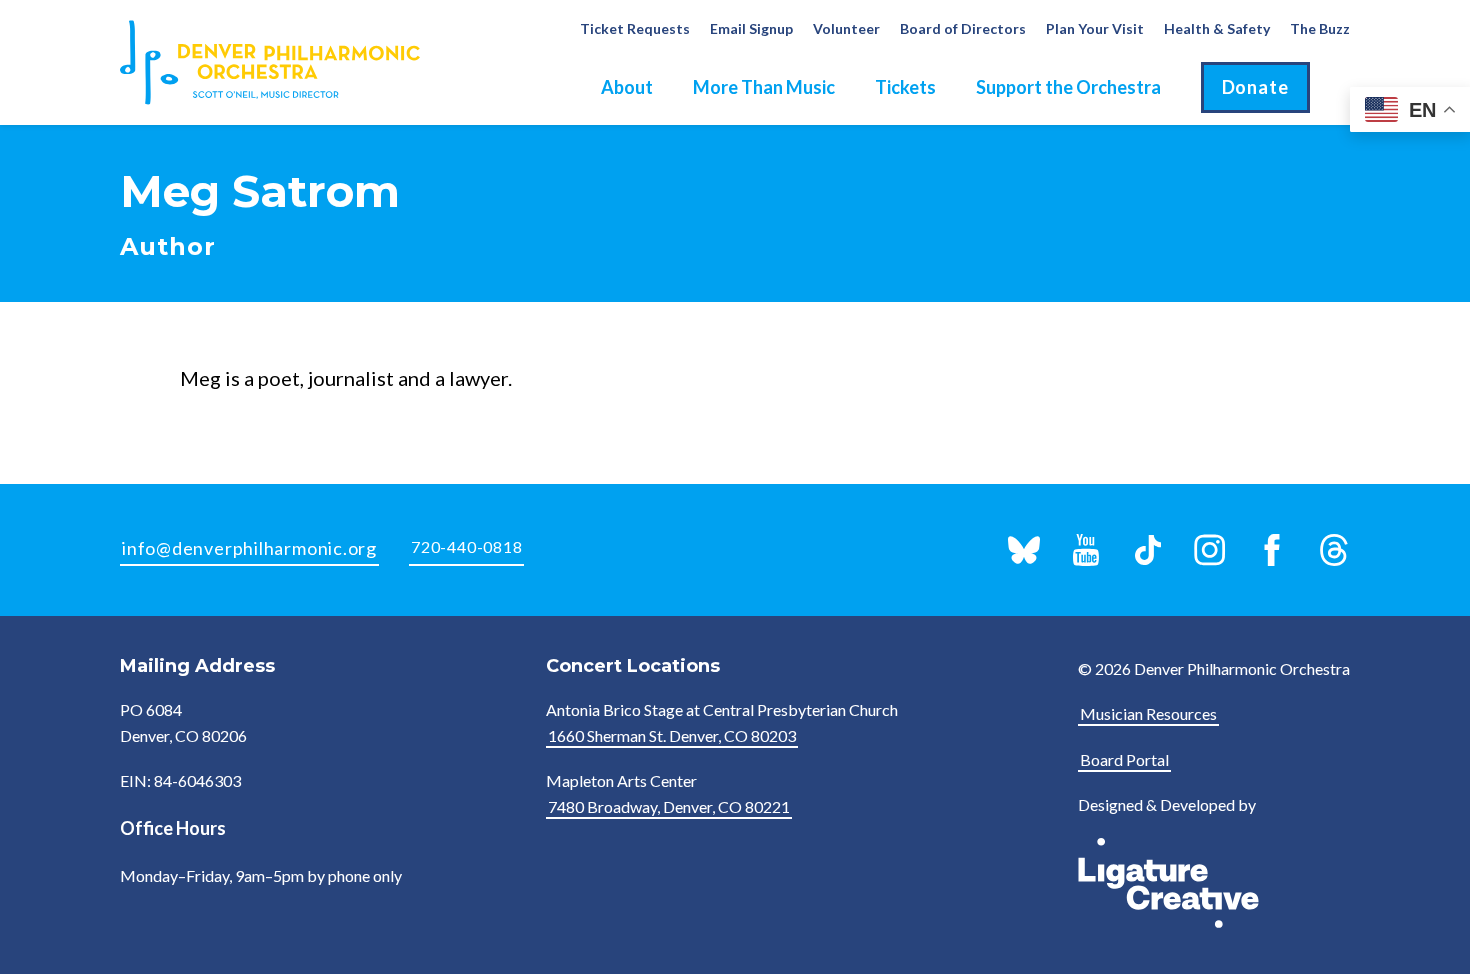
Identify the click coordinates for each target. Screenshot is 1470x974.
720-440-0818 (466, 546)
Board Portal (1124, 759)
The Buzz (1320, 28)
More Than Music (764, 87)
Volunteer (846, 28)
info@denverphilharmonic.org (249, 548)
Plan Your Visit (1095, 28)
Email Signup (751, 28)
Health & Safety (1217, 28)
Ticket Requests (635, 28)
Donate (1255, 87)
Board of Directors (963, 28)
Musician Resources (1148, 713)
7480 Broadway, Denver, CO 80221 (669, 806)
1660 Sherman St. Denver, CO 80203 (672, 735)
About (627, 87)
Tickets (905, 87)
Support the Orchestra (1068, 87)
